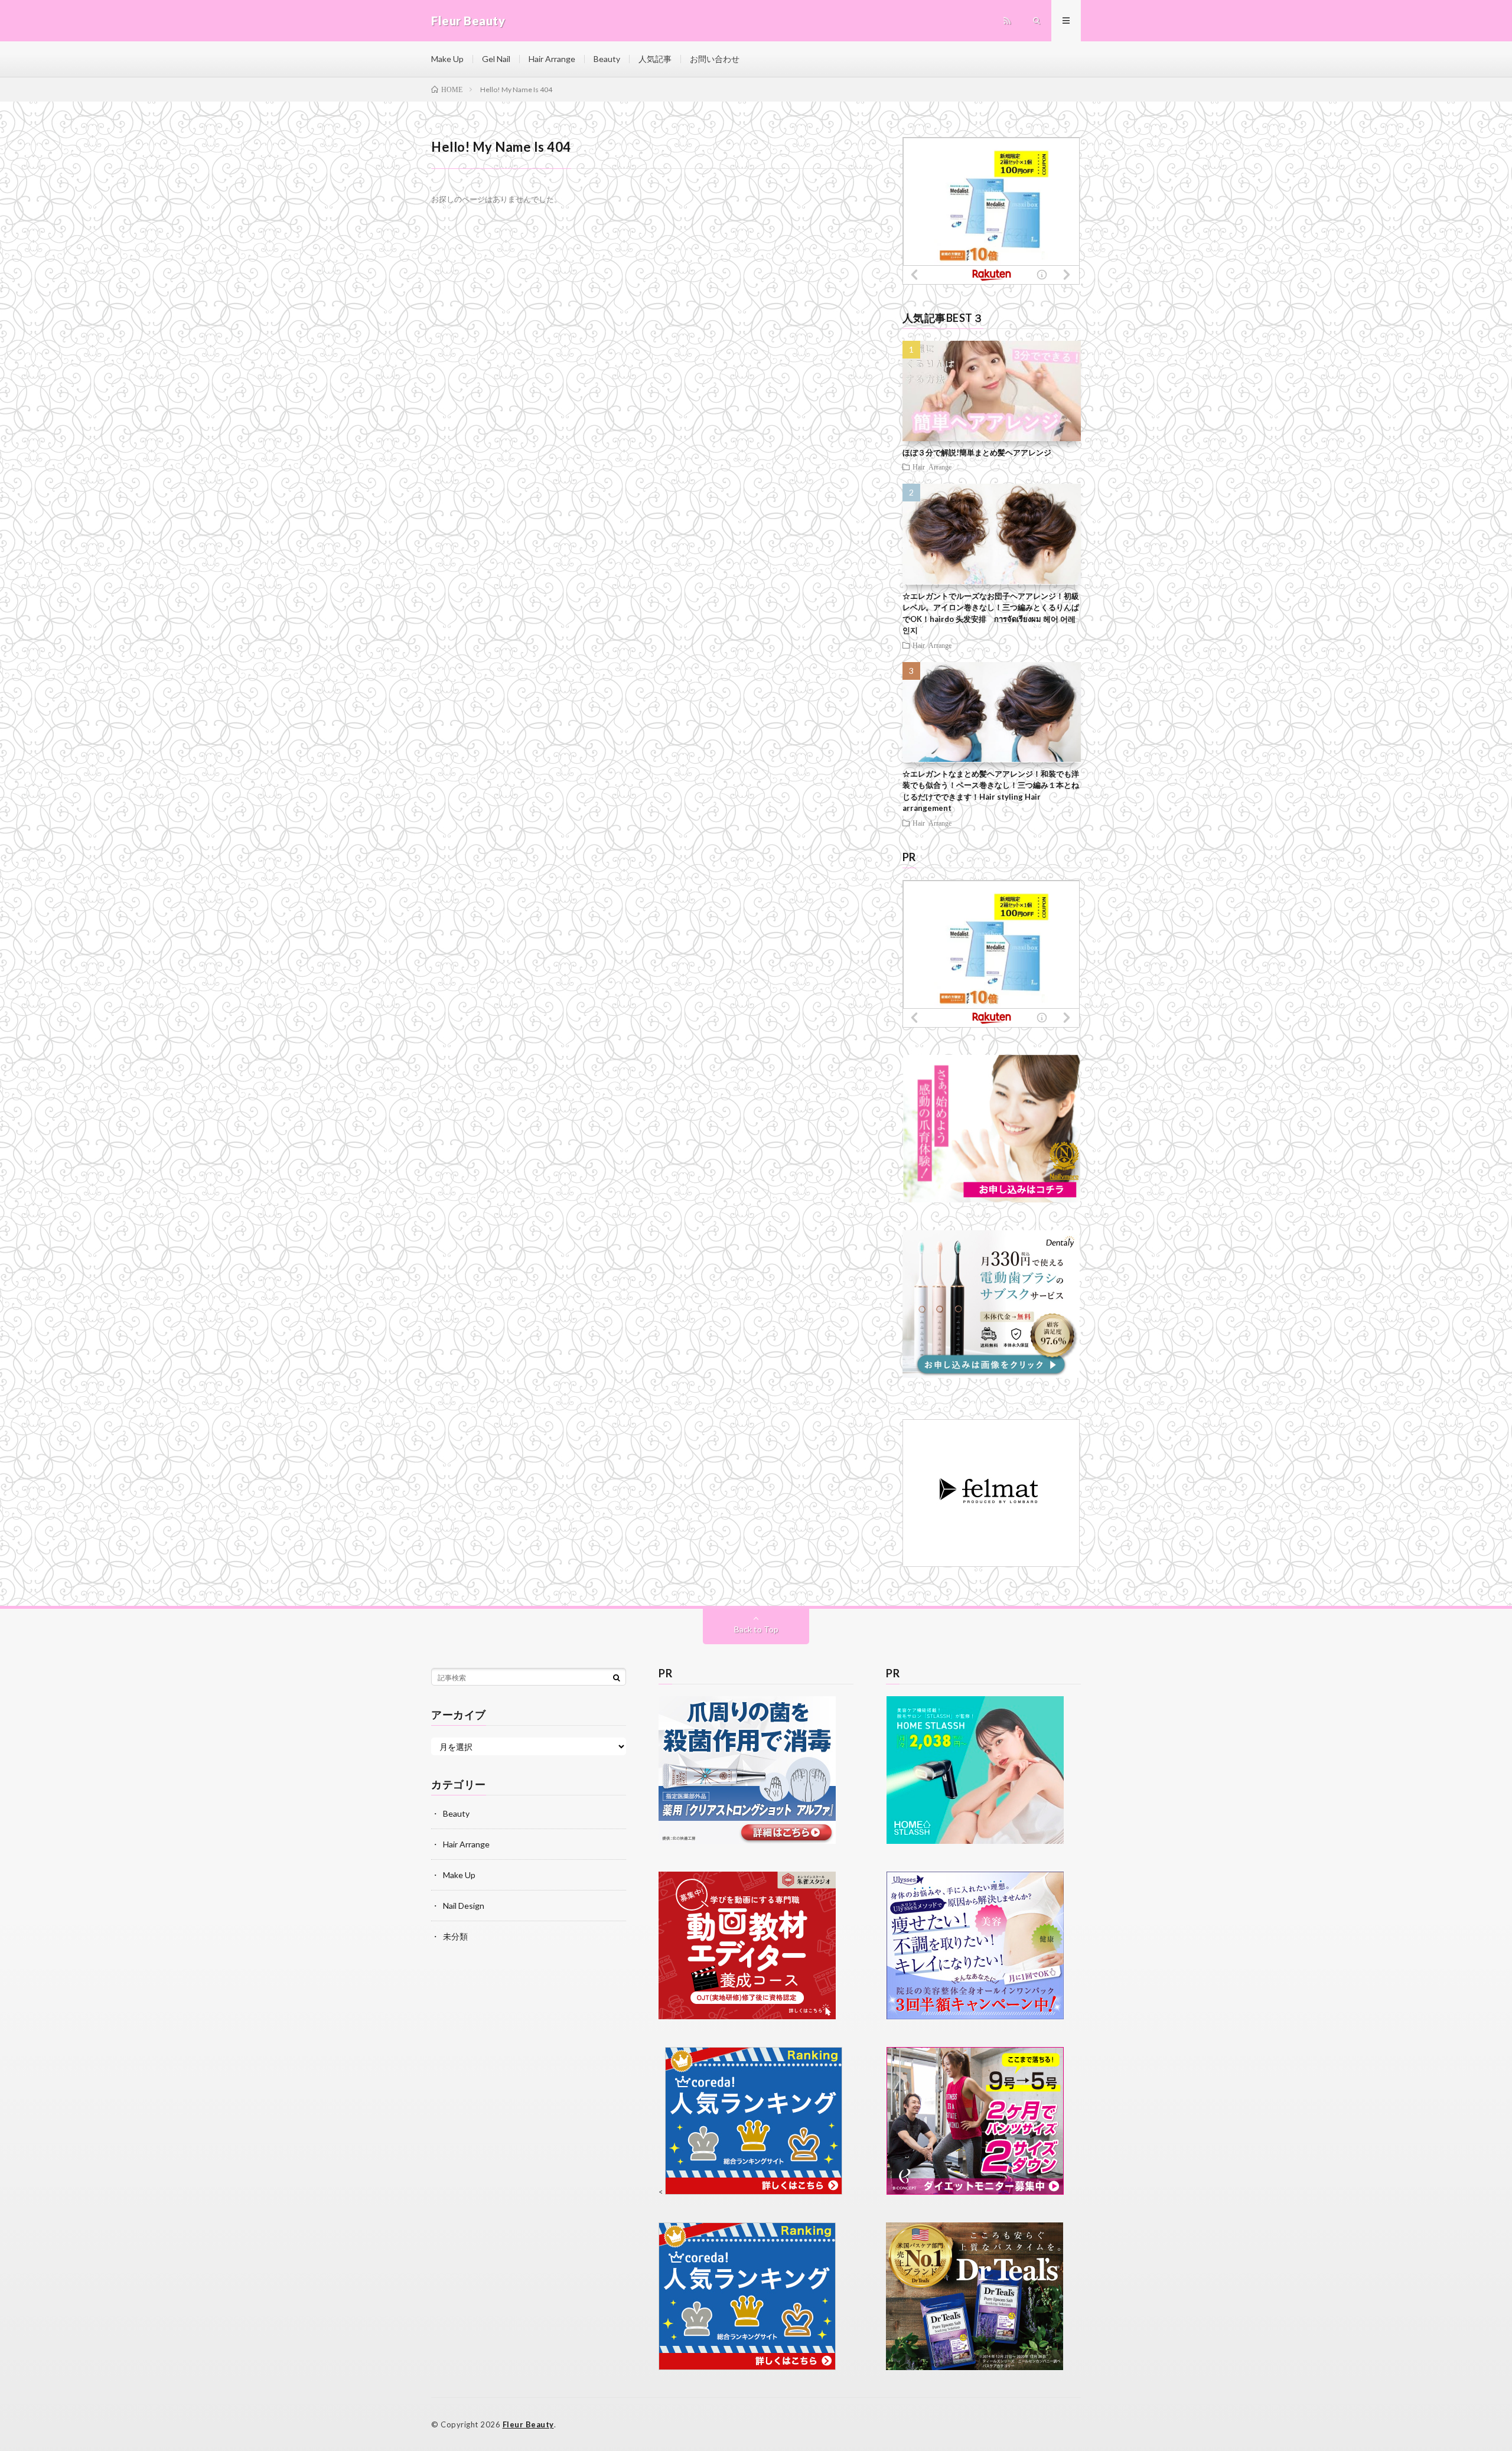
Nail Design (464, 1906)
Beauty (607, 59)
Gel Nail (496, 59)
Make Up (447, 59)
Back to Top (756, 1629)
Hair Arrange (552, 59)
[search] (617, 1677)
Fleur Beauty (528, 2424)
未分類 (455, 1936)
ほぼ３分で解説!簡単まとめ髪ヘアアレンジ (977, 452)
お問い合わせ (715, 59)
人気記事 (655, 59)
